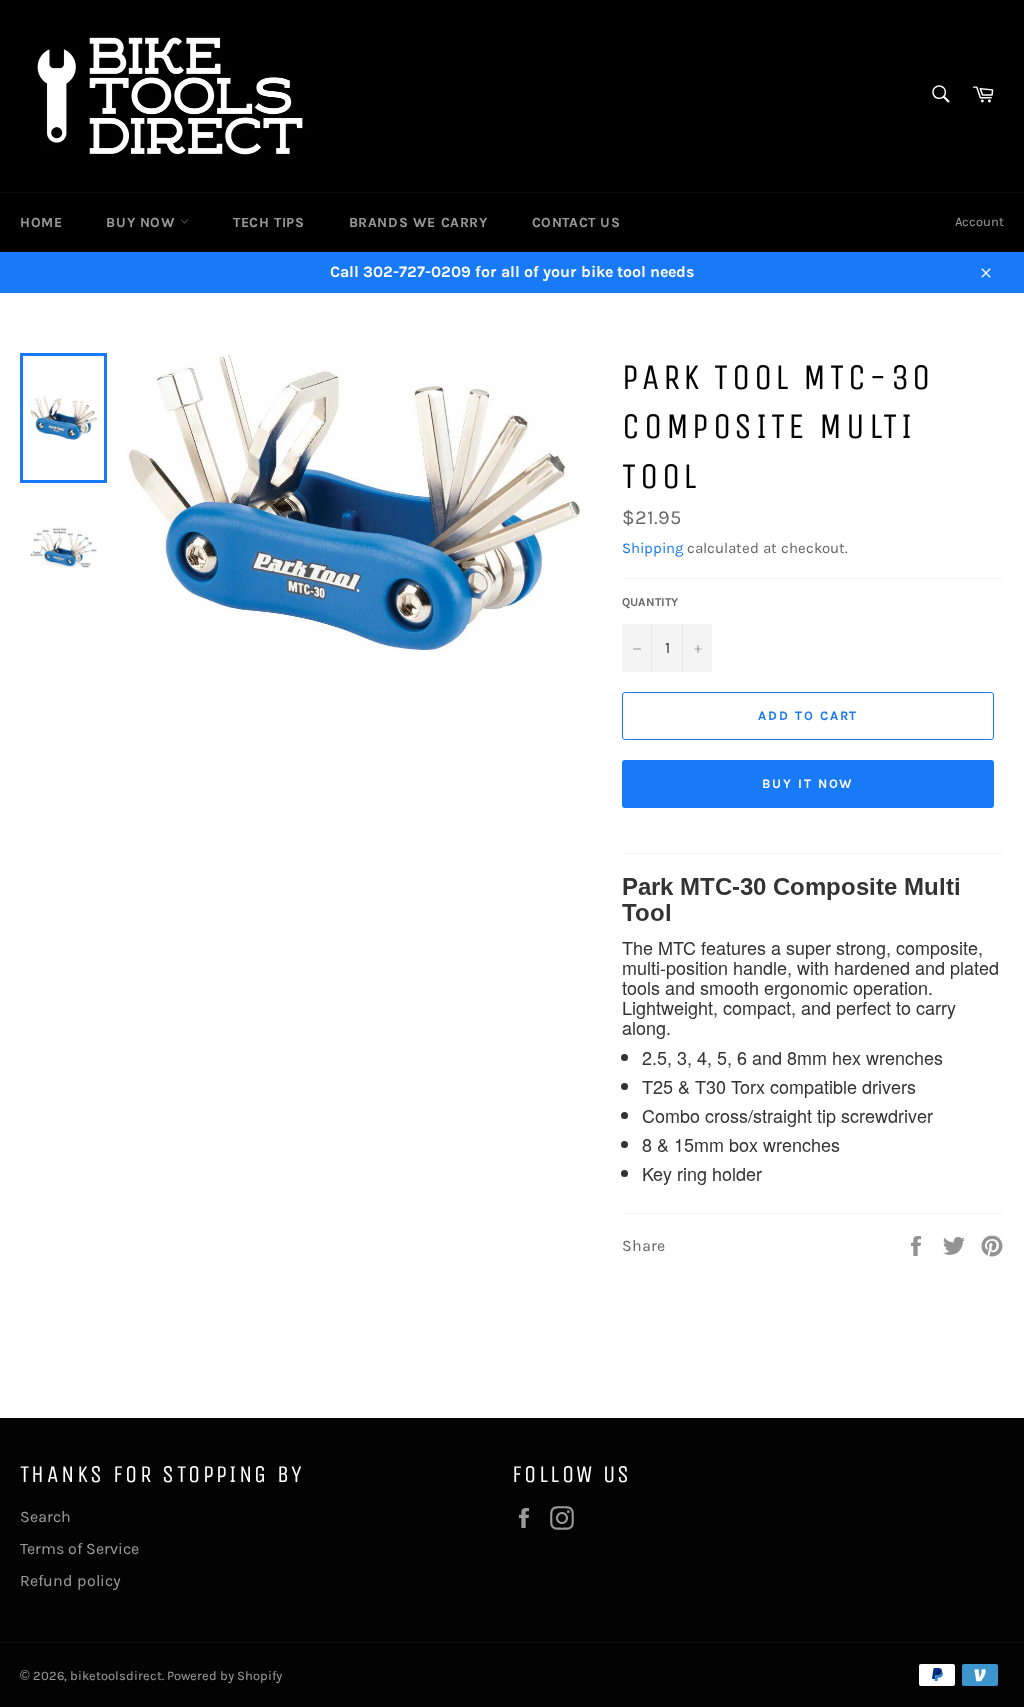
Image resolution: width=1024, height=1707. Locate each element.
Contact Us (576, 222)
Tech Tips (268, 222)
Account (979, 221)
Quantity (650, 602)
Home (41, 222)
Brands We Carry (418, 222)
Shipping (652, 548)
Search (45, 1516)
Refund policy (70, 1580)
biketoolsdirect (116, 1675)
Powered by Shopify (224, 1675)
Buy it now (808, 783)
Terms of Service (79, 1548)
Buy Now (143, 222)
